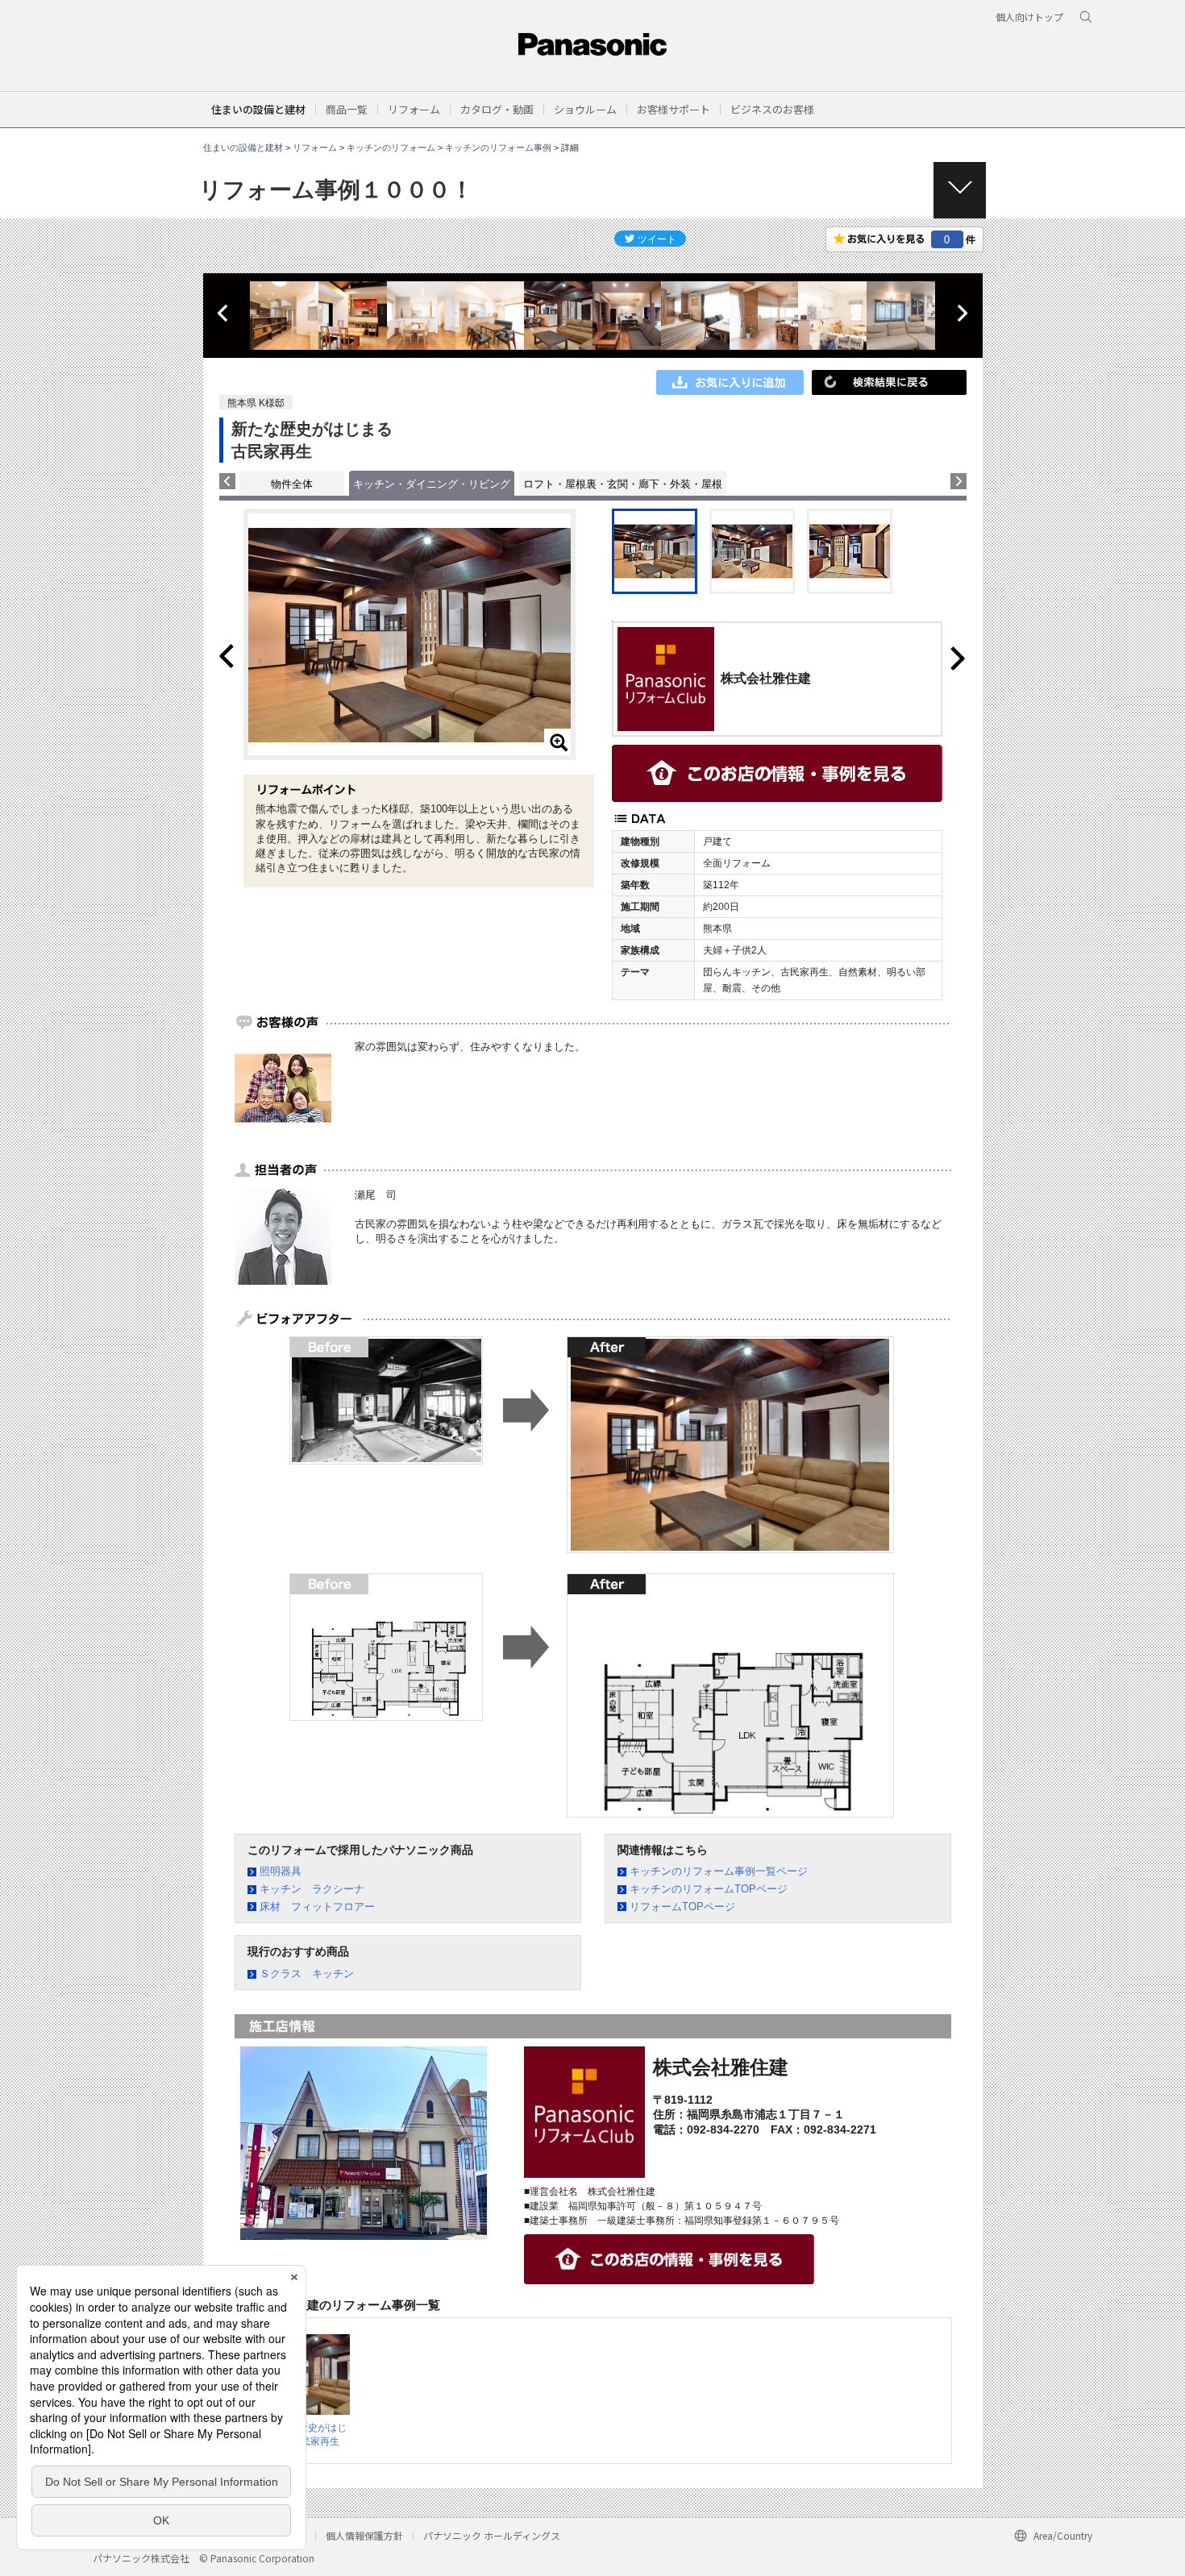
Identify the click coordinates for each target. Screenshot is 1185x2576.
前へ (224, 314)
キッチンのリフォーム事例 (498, 147)
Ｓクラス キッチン (307, 1974)
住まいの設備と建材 (258, 109)
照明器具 (281, 1871)
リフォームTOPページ (682, 1907)
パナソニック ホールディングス (492, 2535)
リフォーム (315, 147)
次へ (962, 314)
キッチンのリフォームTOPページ (709, 1889)
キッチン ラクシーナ (312, 1889)
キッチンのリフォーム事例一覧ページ (719, 1871)
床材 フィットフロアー (317, 1907)
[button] (347, 109)
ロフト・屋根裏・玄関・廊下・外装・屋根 (623, 484)
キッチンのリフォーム (391, 147)
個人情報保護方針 (364, 2535)
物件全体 (292, 484)
